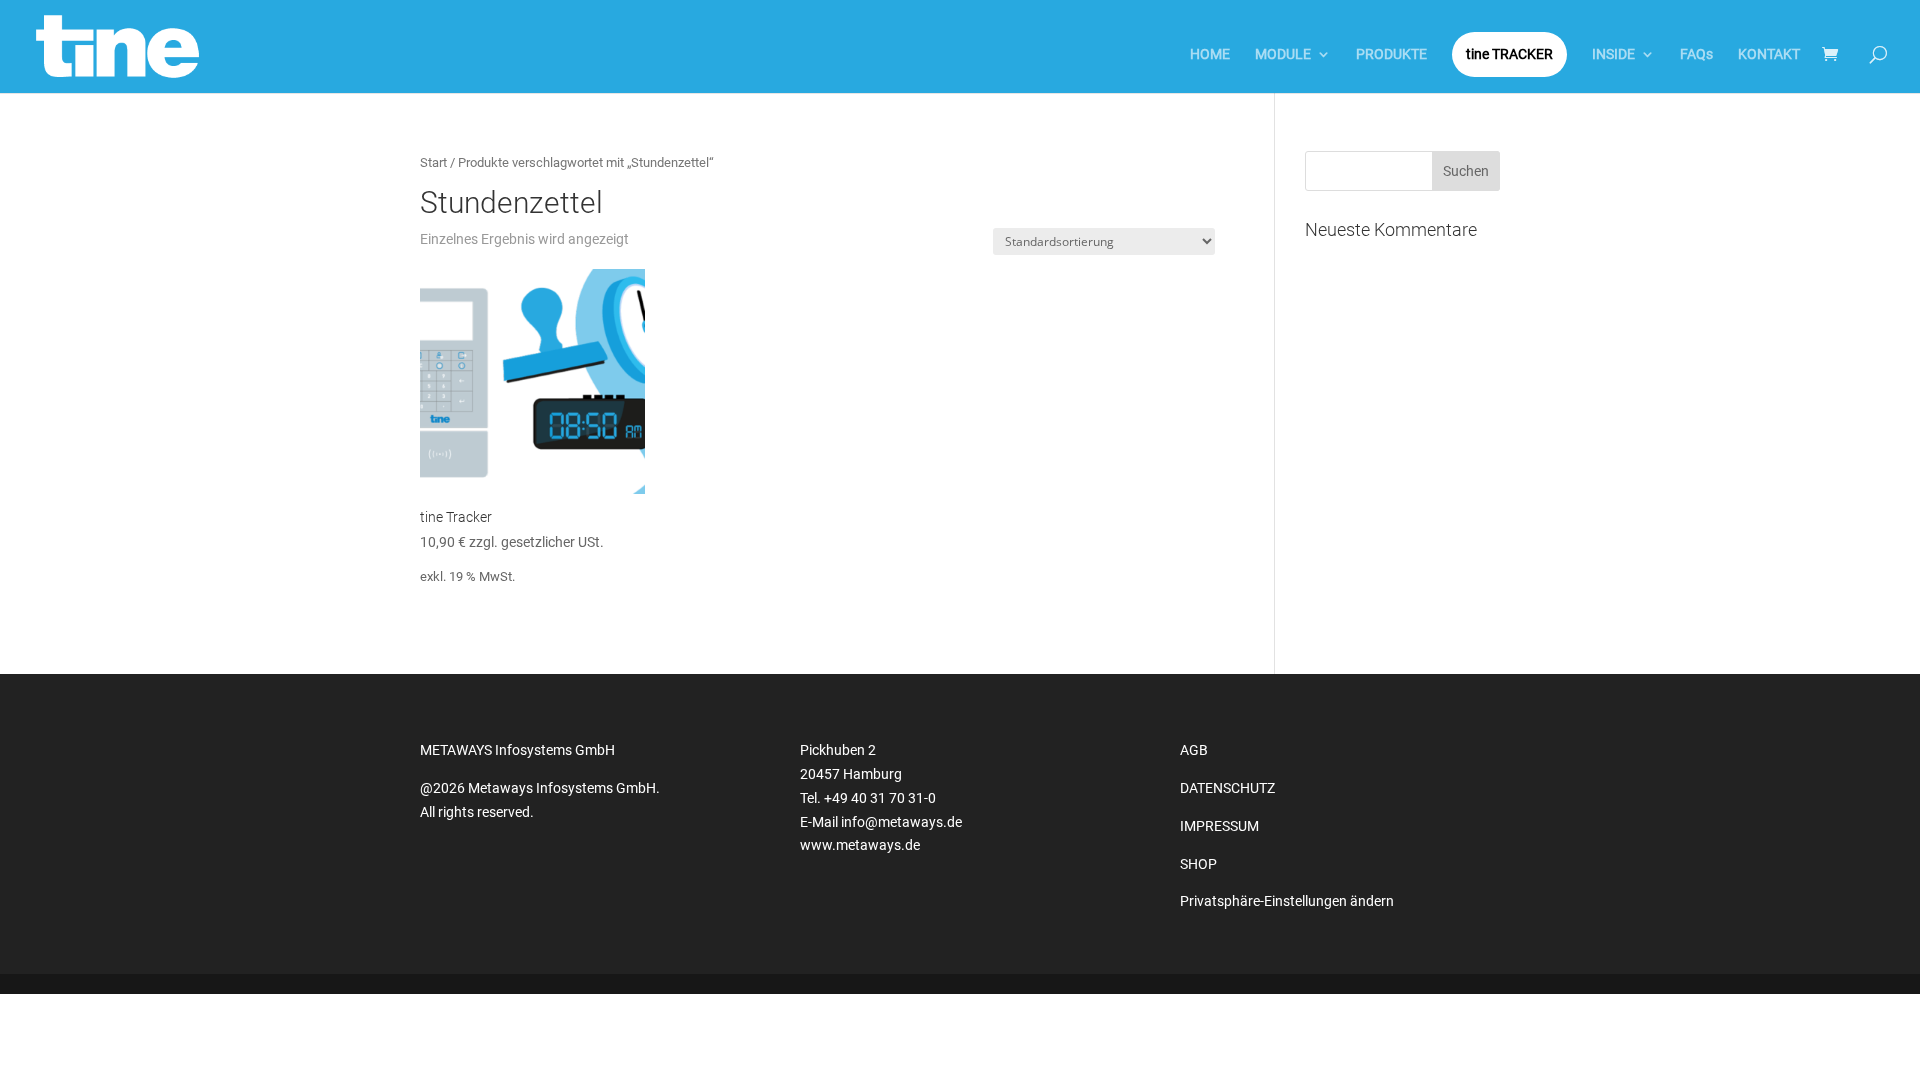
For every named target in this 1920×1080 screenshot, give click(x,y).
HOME (1210, 54)
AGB (1194, 750)
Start (433, 162)
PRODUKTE (1391, 54)
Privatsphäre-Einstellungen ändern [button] (1287, 901)
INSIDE (1613, 54)
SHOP (1198, 864)
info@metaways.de (901, 822)
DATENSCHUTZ (1227, 788)
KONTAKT (1769, 54)
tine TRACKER (1509, 54)
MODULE (1283, 54)
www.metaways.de (860, 845)
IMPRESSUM (1219, 826)
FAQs (1696, 54)
